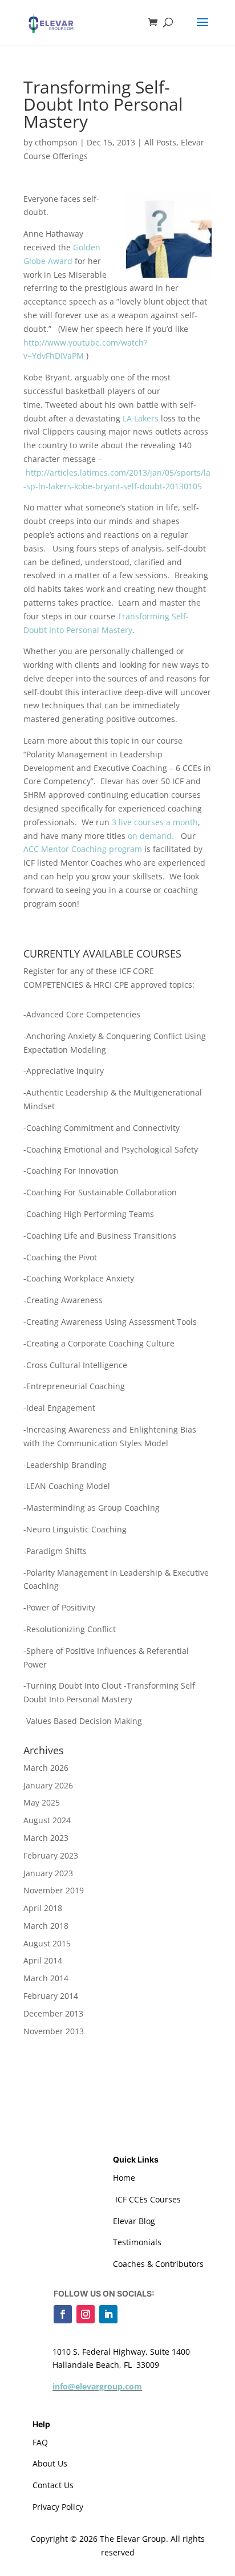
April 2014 (43, 1960)
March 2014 (46, 1978)
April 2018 (43, 1908)
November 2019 (54, 1890)
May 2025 (42, 1802)
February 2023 (51, 1855)
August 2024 (47, 1820)
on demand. (151, 836)
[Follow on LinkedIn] (108, 2314)
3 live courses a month (155, 822)
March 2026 (46, 1768)
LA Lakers (141, 418)
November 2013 (54, 2031)
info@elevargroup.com (97, 2386)
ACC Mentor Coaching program (83, 849)
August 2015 (47, 1943)
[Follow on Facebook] (63, 2314)
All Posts (160, 142)
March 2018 (46, 1926)
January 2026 (48, 1785)
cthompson (56, 142)
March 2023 (46, 1838)
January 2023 (48, 1873)
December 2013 (53, 2013)
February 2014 (51, 1996)
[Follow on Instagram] (86, 2314)
